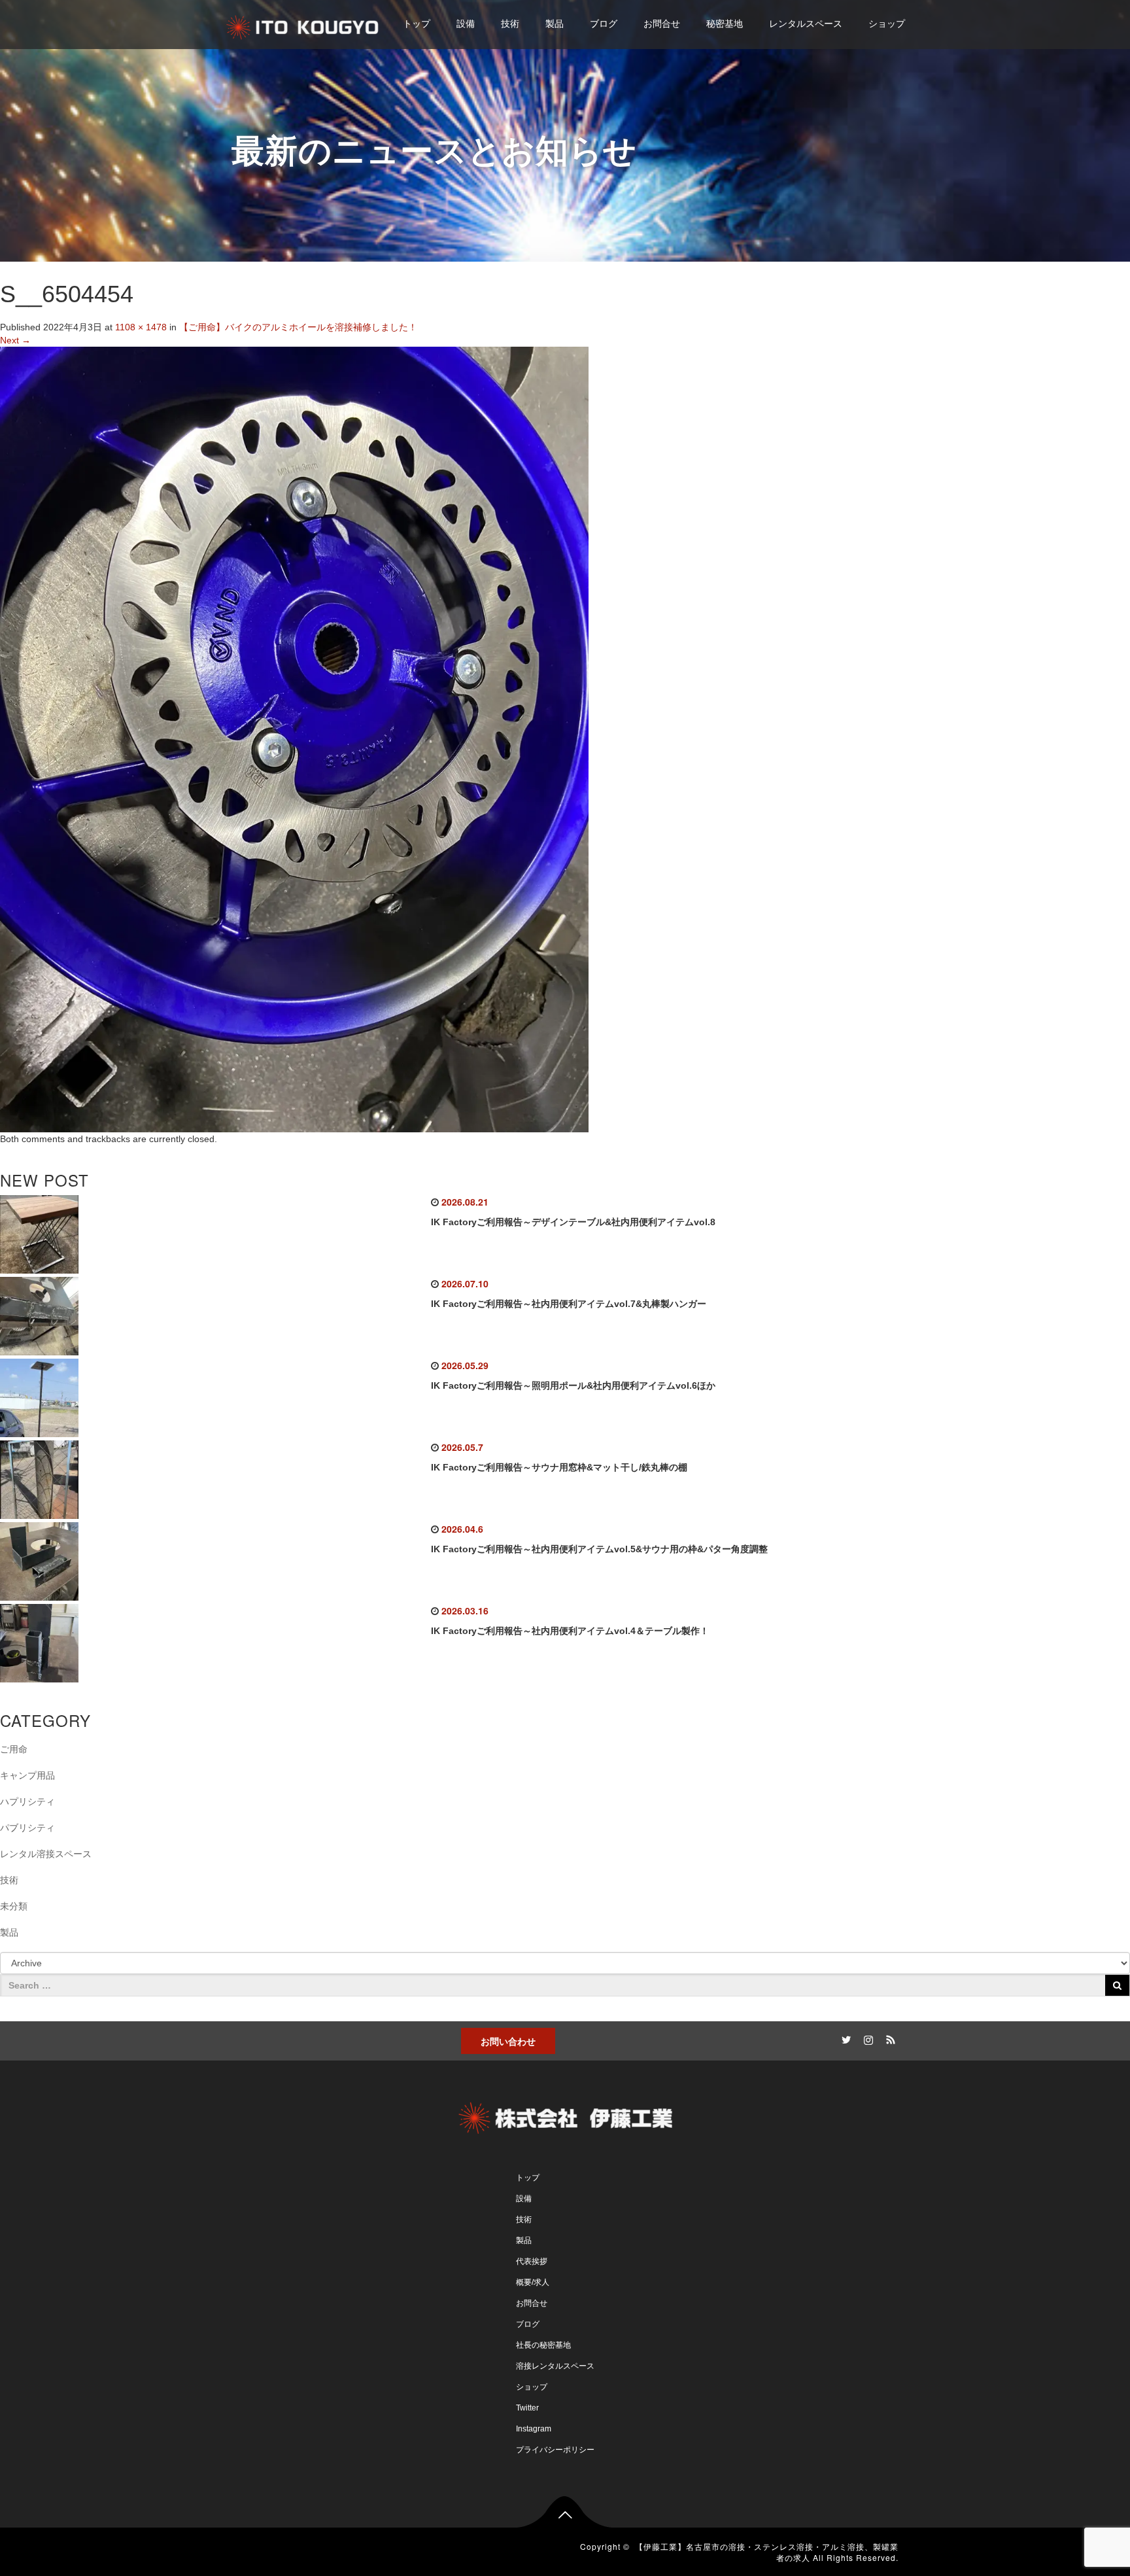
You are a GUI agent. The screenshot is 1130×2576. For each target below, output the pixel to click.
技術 (510, 24)
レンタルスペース (806, 24)
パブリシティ (27, 1828)
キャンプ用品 (27, 1775)
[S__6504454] (294, 739)
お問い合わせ (508, 2041)
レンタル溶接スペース (46, 1854)
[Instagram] (866, 2038)
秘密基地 (725, 24)
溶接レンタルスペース (555, 2366)
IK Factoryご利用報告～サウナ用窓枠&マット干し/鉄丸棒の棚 (559, 1467)
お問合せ (662, 24)
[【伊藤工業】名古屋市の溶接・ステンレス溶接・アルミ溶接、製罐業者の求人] (303, 25)
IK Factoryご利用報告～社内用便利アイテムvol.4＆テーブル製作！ (570, 1631)
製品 (555, 24)
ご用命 (14, 1749)
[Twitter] (844, 2038)
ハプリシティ (27, 1801)
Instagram (534, 2429)
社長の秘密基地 (543, 2345)
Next (15, 340)
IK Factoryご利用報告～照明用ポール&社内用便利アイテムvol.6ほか (573, 1385)
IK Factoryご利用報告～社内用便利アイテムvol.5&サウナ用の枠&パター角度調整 (599, 1549)
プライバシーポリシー (555, 2450)
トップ (417, 24)
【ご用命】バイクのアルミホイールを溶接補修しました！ (298, 327)
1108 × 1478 (141, 327)
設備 (466, 24)
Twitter (527, 2408)
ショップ (887, 24)
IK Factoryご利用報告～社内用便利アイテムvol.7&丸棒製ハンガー (569, 1304)
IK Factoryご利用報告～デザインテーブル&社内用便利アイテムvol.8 (573, 1222)
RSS (889, 2038)
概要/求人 (533, 2282)
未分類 (14, 1906)
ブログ (604, 24)
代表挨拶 (532, 2261)
